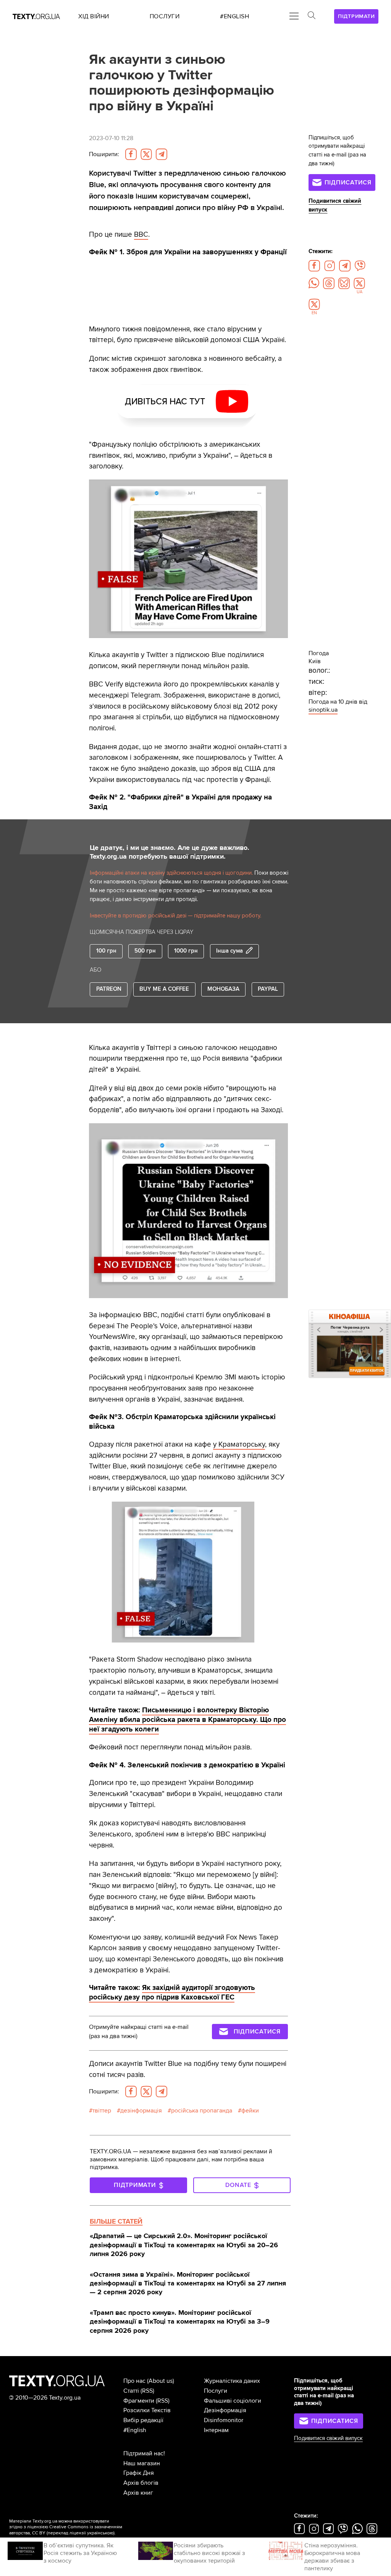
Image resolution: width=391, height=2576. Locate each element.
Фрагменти (139, 2401)
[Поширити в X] (146, 154)
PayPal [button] (268, 989)
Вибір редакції (143, 2420)
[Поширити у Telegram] (162, 154)
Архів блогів (141, 2483)
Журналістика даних (232, 2381)
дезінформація (141, 2111)
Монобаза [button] (223, 989)
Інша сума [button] (229, 951)
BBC (141, 234)
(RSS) (147, 2391)
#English (135, 2430)
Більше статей (116, 2221)
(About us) (161, 2381)
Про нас (134, 2381)
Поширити (104, 154)
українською (100, 2533)
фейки (250, 2111)
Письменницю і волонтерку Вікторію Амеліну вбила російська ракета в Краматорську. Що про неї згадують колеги (187, 1720)
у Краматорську (239, 1444)
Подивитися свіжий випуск (328, 2438)
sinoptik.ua (323, 710)
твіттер (102, 2111)
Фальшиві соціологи (233, 2401)
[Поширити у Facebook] (131, 154)
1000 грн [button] (186, 951)
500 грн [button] (145, 951)
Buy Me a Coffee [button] (164, 989)
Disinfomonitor (224, 2420)
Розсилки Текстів (147, 2410)
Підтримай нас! (144, 2453)
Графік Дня (139, 2473)
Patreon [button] (109, 989)
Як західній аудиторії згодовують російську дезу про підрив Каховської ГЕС (172, 1992)
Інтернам (216, 2430)
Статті (131, 2391)
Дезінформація (225, 2410)
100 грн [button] (106, 951)
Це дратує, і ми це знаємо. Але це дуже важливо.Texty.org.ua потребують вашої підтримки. (170, 852)
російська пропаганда (202, 2111)
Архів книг (138, 2493)
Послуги (216, 2391)
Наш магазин (142, 2463)
